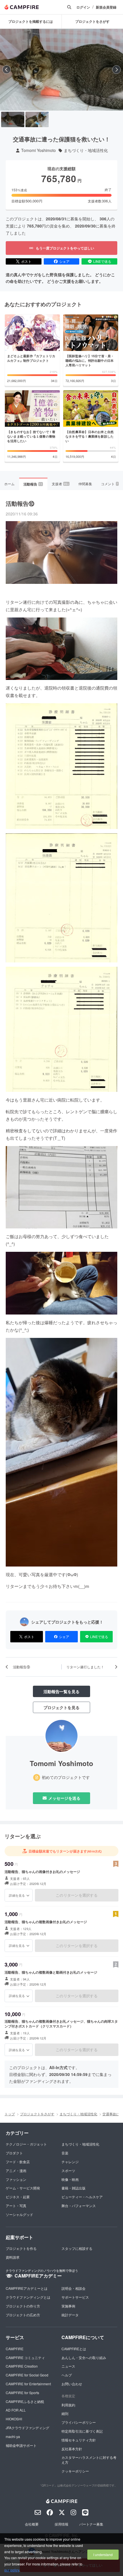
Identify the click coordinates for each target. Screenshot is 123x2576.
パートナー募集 (91, 2524)
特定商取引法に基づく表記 (82, 2431)
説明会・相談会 (74, 2288)
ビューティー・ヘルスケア (82, 2197)
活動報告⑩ (20, 503)
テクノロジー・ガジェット (26, 2144)
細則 (65, 2413)
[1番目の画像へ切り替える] (13, 119)
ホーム (9, 484)
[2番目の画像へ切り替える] (37, 119)
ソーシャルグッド (19, 2214)
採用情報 (61, 2524)
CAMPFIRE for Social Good (27, 2375)
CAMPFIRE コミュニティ (25, 2357)
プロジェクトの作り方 (23, 2306)
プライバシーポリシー (79, 2422)
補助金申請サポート (21, 2445)
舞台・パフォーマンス (79, 2206)
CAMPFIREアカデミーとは (27, 2288)
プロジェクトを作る (21, 2248)
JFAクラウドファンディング (27, 2428)
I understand (103, 2554)
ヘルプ (67, 2375)
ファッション (16, 2179)
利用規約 (68, 2405)
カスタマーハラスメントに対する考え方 (89, 2460)
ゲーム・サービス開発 (23, 2188)
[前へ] (7, 70)
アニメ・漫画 (16, 2170)
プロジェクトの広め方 (23, 2315)
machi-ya (13, 2436)
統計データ (70, 2315)
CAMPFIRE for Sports (22, 2393)
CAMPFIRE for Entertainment (28, 2384)
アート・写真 (16, 2206)
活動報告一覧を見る (61, 1691)
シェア (64, 261)
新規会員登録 (106, 7)
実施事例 (68, 2306)
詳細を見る (17, 1895)
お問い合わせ (72, 2384)
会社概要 (32, 2524)
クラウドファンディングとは (28, 2297)
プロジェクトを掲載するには (31, 21)
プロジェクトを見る (61, 1707)
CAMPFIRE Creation (22, 2366)
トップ (10, 2114)
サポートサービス (75, 2297)
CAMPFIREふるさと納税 (25, 2401)
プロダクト (14, 2153)
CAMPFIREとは (74, 2349)
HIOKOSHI (14, 2419)
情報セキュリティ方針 (79, 2440)
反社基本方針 (72, 2449)
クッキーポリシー (75, 2471)
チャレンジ (70, 2162)
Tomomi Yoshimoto (38, 150)
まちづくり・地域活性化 (86, 150)
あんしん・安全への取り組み (84, 2357)
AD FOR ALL (16, 2410)
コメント (110, 484)
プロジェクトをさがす (37, 2114)
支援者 (60, 484)
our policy (12, 2570)
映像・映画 (70, 2179)
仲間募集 (85, 484)
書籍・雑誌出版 (74, 2188)
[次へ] (116, 70)
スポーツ (68, 2170)
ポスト (26, 261)
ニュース (68, 2366)
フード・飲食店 (18, 2162)
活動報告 (33, 484)
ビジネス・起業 (18, 2197)
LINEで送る (102, 261)
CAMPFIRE (15, 2349)
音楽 (65, 2153)
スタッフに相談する (77, 2248)
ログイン (83, 7)
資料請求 (13, 2257)
